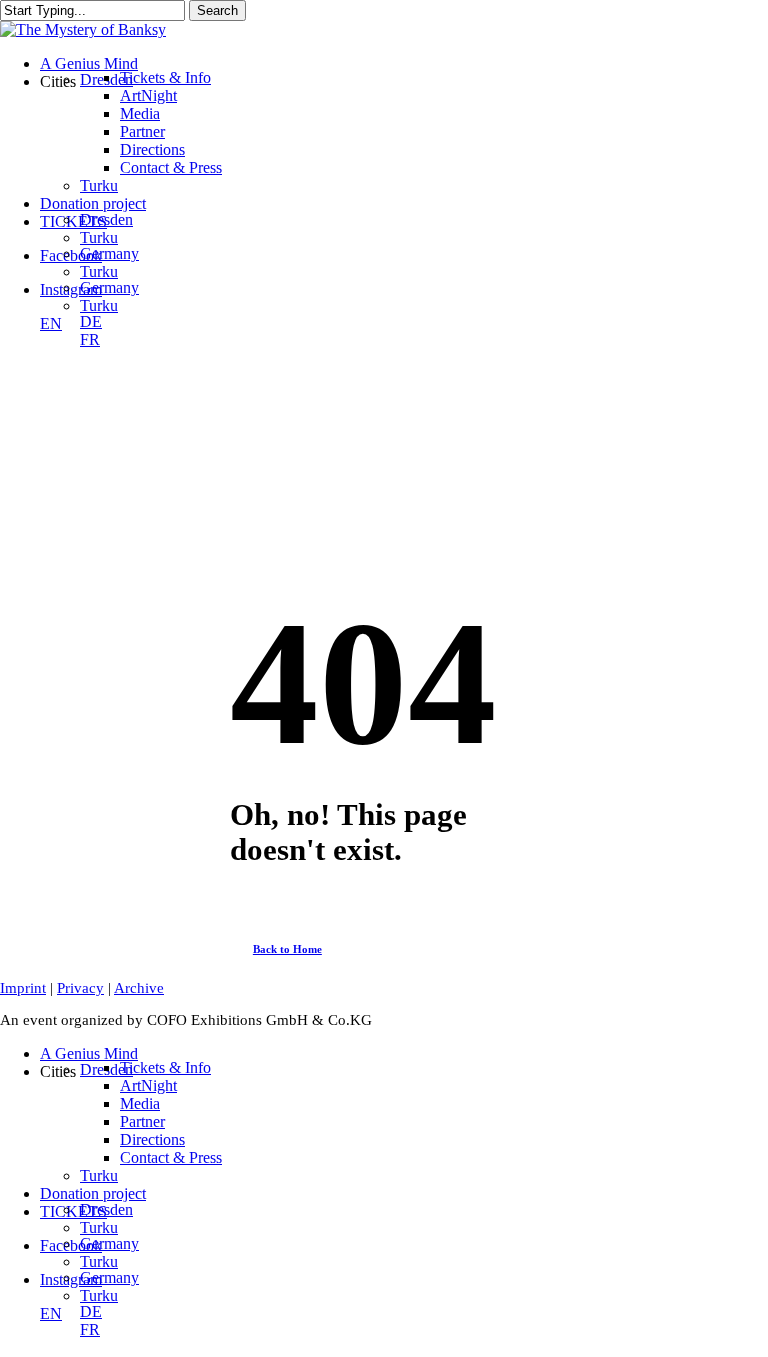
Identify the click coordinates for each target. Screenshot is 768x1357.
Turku (99, 1175)
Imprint (23, 988)
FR (90, 1329)
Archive (139, 988)
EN (51, 1313)
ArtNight (148, 1085)
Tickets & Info (165, 1067)
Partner (142, 1121)
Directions (152, 1139)
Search (217, 10)
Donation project (93, 1193)
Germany (109, 1243)
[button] (297, 949)
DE (91, 1311)
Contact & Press (171, 1157)
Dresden (106, 1209)
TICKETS (73, 1211)
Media (140, 1103)
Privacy (80, 988)
